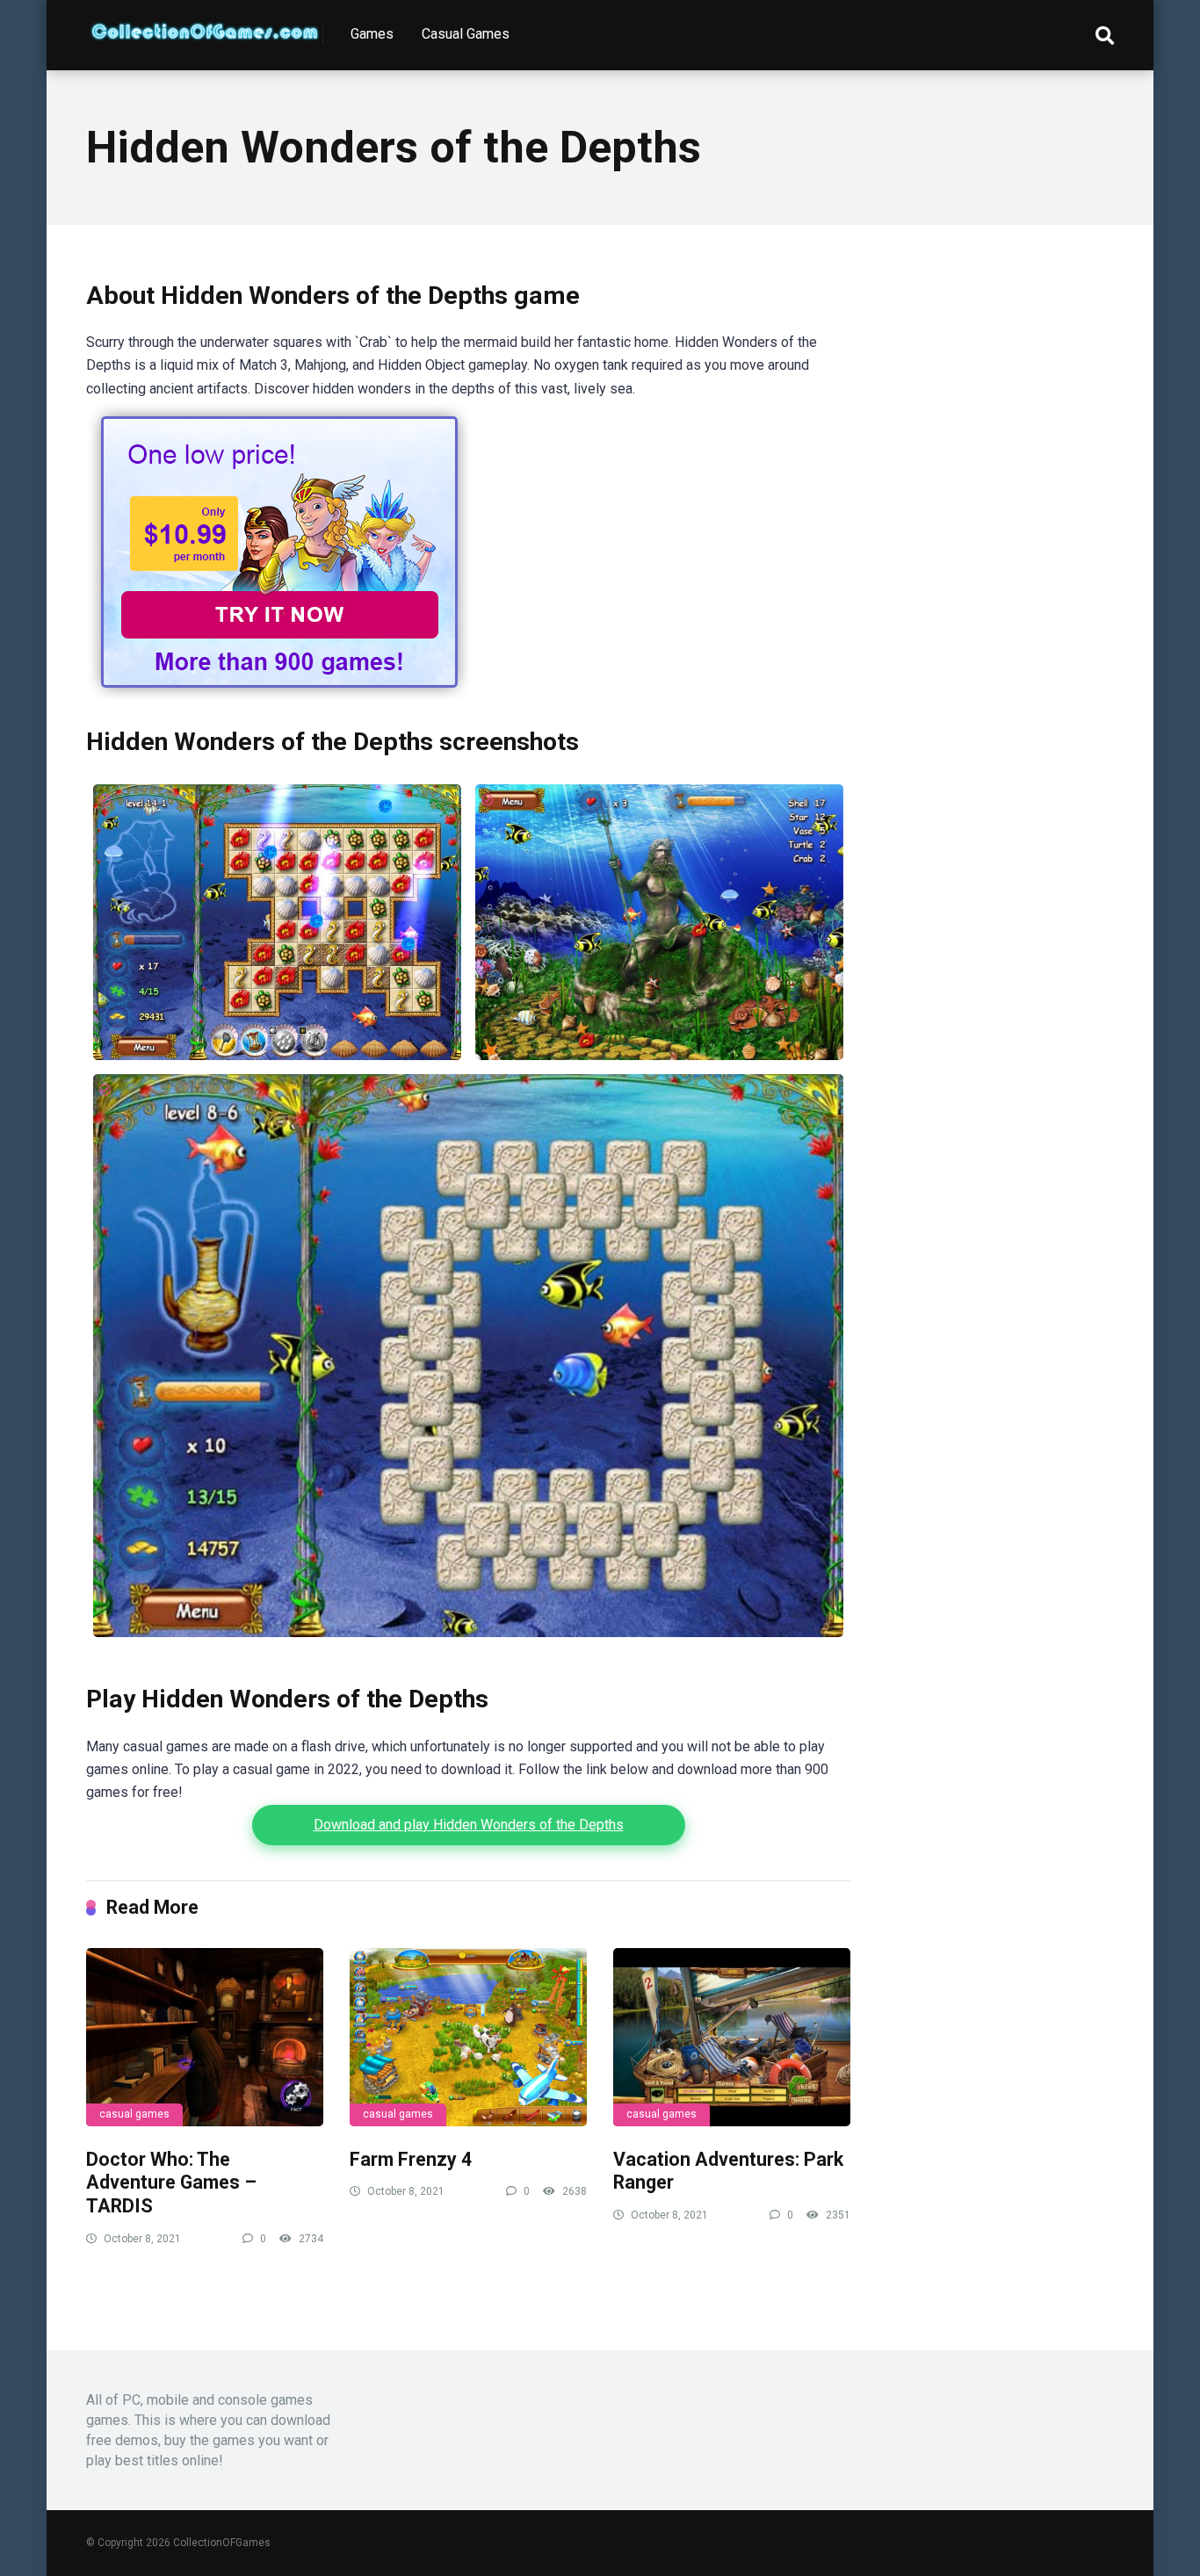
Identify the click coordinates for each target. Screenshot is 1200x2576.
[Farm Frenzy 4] (468, 2037)
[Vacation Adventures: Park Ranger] (732, 2037)
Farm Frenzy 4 (411, 2159)
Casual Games (466, 34)
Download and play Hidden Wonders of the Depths (469, 1825)
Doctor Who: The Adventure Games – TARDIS (171, 2183)
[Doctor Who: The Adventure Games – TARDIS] (205, 2037)
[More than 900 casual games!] (279, 694)
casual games (134, 2114)
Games (372, 34)
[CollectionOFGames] (205, 25)
